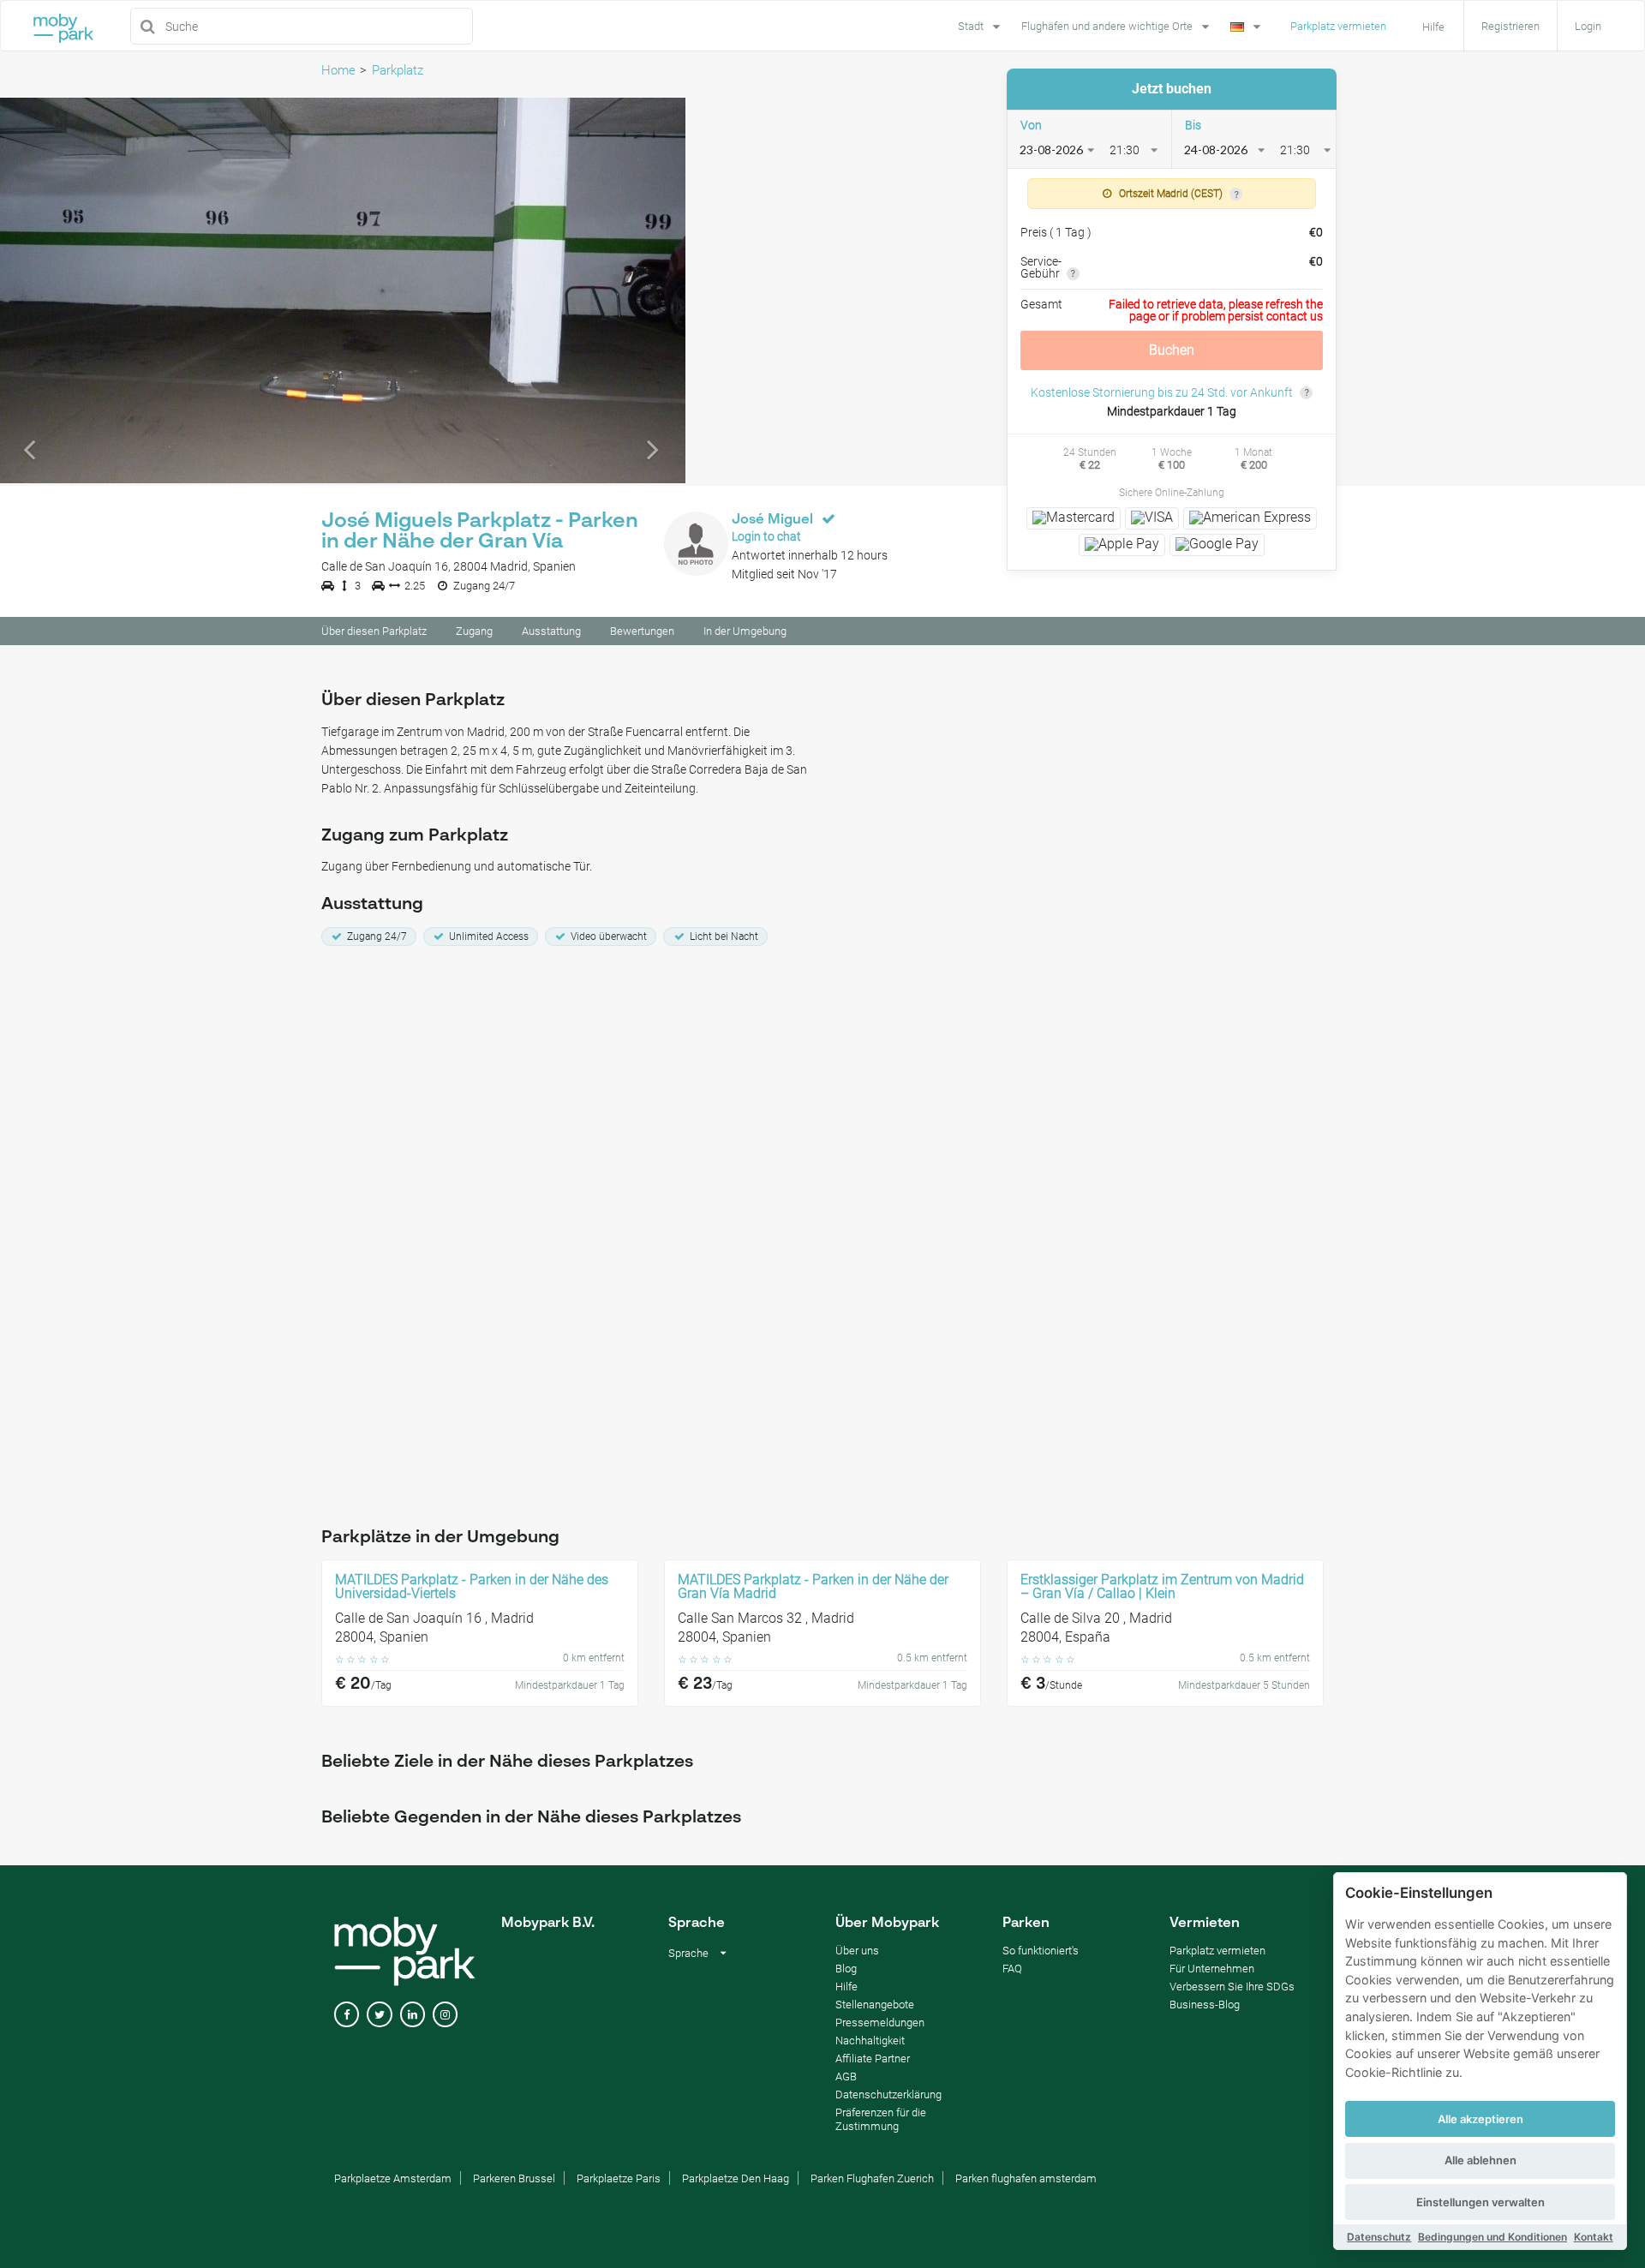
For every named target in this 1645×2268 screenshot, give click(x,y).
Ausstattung (551, 631)
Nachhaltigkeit (870, 2041)
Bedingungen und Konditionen (1492, 2237)
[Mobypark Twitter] (379, 2015)
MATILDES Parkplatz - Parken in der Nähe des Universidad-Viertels (472, 1587)
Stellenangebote (875, 2005)
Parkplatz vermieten (1338, 26)
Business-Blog (1205, 2005)
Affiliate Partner (873, 2059)
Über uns (857, 1951)
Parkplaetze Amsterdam (393, 2178)
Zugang (474, 631)
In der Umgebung (745, 631)
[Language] (1247, 25)
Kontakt (1594, 2237)
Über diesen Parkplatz (374, 631)
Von (1031, 125)
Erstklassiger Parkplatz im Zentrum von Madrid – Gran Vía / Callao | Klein (1162, 1587)
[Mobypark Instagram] (445, 2015)
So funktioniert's (1041, 1951)
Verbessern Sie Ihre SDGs (1232, 1987)
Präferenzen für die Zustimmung (881, 2119)
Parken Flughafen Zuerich (872, 2178)
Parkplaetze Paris (619, 2178)
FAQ (1012, 1969)
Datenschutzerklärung (888, 2094)
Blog (846, 1969)
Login (1588, 26)
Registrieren (1510, 26)
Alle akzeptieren (1480, 2119)
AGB (846, 2077)
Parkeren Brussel (514, 2178)
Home (338, 70)
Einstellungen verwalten (1480, 2202)
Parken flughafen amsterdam (1026, 2178)
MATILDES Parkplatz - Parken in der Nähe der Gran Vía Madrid (813, 1587)
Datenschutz (1379, 2237)
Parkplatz (398, 70)
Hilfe (846, 1987)
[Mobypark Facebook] (347, 2015)
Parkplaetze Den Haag (736, 2178)
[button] (51, 290)
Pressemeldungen (880, 2023)
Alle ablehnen (1480, 2160)
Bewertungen (642, 631)
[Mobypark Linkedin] (413, 2015)
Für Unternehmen (1212, 1969)
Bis (1193, 125)
